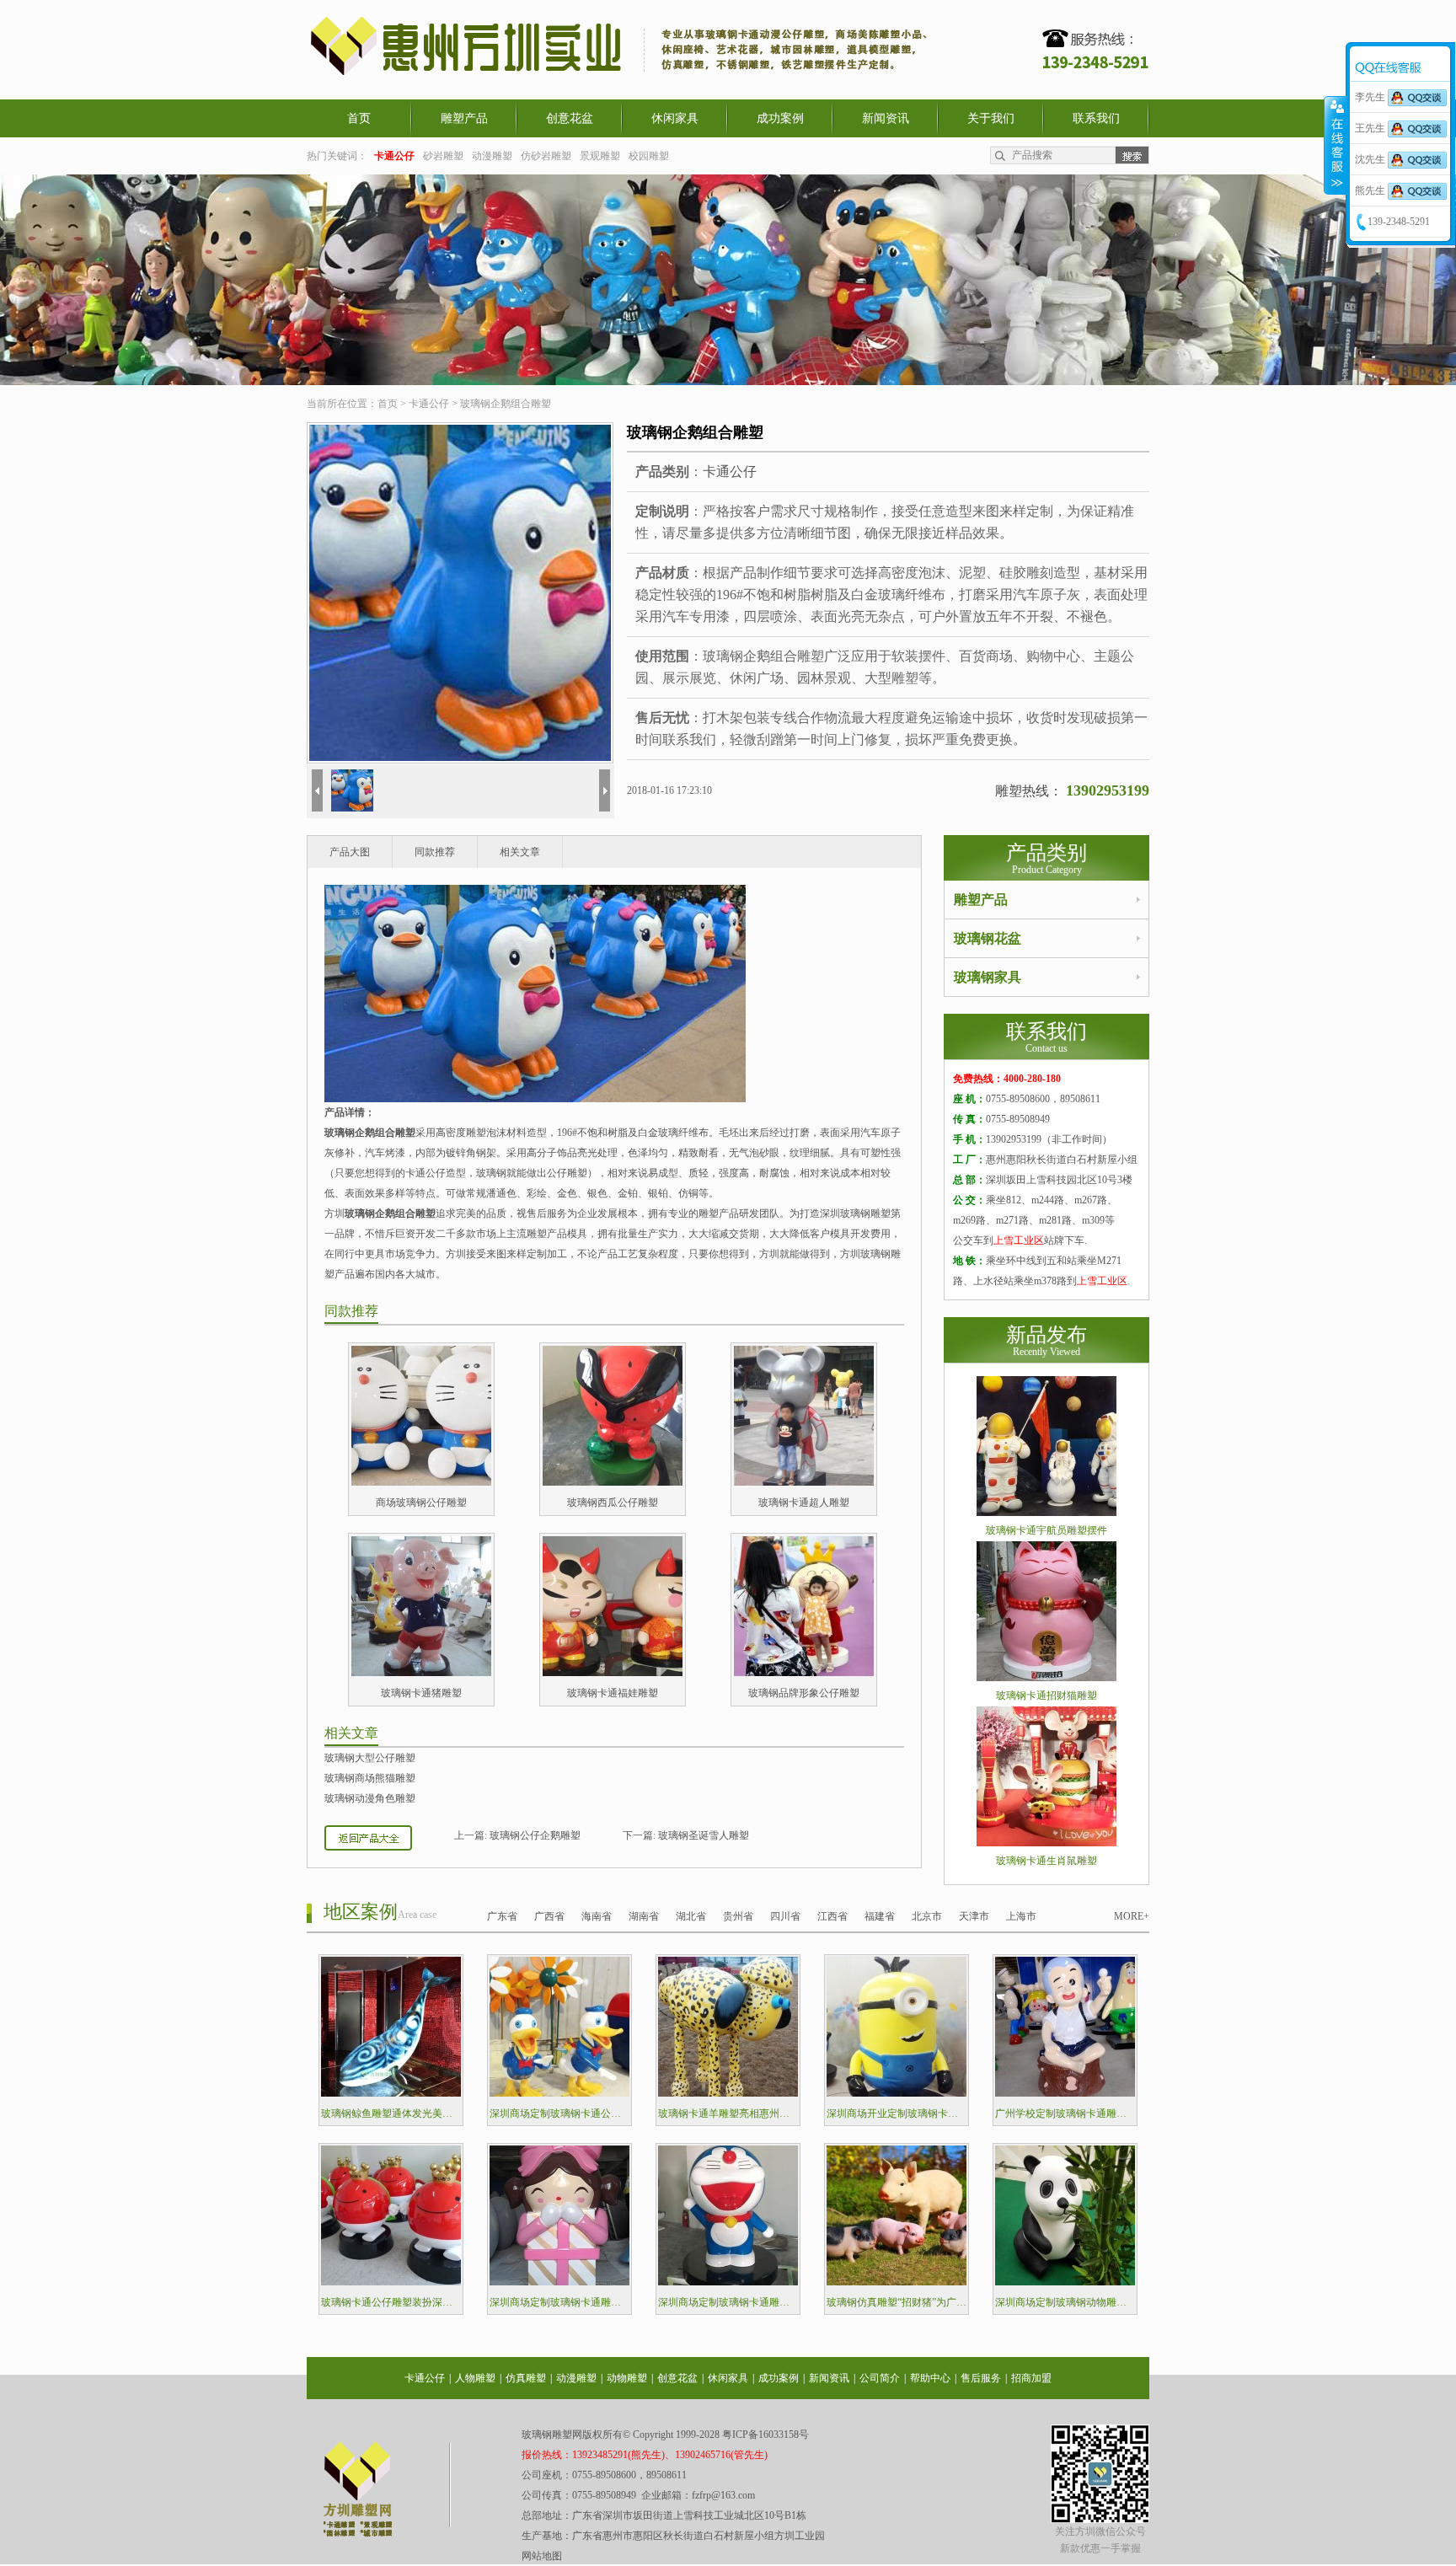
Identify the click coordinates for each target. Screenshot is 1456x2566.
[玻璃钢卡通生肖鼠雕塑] (1046, 1843)
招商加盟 (1031, 2378)
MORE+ (1132, 1916)
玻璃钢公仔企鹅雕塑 (535, 1835)
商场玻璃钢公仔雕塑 (421, 1503)
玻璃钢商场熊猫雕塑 (370, 1778)
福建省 (880, 1916)
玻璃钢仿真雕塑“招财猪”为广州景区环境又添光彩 (897, 2302)
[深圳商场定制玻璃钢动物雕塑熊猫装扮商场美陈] (1065, 2282)
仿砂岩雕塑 (546, 156)
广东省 (502, 1916)
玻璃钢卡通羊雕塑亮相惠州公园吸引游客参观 (728, 2113)
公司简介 (880, 2378)
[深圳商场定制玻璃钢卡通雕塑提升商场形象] (559, 2282)
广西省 (549, 1916)
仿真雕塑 (526, 2378)
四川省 (785, 1916)
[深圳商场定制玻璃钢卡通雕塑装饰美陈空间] (728, 2282)
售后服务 (981, 2378)
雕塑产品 (464, 118)
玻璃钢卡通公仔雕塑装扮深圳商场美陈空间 (391, 2302)
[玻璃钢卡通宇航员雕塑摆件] (1046, 1513)
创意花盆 (570, 118)
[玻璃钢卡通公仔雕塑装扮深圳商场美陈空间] (391, 2282)
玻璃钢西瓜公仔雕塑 (613, 1503)
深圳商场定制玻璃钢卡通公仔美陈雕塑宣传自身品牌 (559, 2113)
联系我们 (1096, 118)
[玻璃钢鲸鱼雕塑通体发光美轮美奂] (391, 2093)
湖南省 (644, 1916)
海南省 (597, 1916)
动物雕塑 (627, 2378)
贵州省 (738, 1916)
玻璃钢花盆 (988, 938)
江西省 (832, 1916)
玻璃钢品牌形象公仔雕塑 (804, 1693)
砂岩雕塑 (443, 156)
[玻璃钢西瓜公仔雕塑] (613, 1482)
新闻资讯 (886, 118)
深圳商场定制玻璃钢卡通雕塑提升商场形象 (559, 2302)
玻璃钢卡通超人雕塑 (804, 1503)
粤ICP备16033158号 (765, 2435)
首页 (359, 118)
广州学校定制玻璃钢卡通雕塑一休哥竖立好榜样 (1065, 2113)
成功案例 (780, 118)
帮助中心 (930, 2378)
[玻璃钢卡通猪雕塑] (421, 1673)
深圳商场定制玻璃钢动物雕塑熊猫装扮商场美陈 (1065, 2302)
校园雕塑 (649, 156)
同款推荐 (435, 852)
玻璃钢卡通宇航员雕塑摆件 (1046, 1530)
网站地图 (542, 2556)
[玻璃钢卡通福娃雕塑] (613, 1673)
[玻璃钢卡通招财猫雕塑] (1046, 1678)
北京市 (927, 1916)
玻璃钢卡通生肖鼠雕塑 (1046, 1861)
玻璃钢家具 (988, 977)
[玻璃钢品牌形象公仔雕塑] (804, 1673)
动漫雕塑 (492, 156)
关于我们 (991, 118)
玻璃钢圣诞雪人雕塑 (704, 1835)
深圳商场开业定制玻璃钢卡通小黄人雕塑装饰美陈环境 (897, 2113)
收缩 (1336, 145)
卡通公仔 (429, 404)
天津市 (974, 1916)
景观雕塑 (600, 156)
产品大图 (350, 852)
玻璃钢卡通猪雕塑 (421, 1693)
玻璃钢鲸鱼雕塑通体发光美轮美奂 (391, 2113)
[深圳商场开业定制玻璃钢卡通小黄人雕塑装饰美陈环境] (897, 2093)
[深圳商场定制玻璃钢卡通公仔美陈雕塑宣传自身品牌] (559, 2093)
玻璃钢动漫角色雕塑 (370, 1798)
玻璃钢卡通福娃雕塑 (613, 1693)
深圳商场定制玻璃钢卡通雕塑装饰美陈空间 (728, 2302)
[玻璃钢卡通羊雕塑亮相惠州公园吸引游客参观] (728, 2093)
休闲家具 (675, 118)
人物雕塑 (475, 2378)
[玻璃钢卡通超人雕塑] (804, 1482)
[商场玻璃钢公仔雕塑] (421, 1482)
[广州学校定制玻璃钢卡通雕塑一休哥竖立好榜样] (1065, 2093)
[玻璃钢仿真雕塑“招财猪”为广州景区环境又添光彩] (897, 2282)
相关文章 (520, 852)
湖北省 (691, 1916)
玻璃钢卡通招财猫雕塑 (1046, 1695)
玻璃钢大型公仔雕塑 (370, 1758)
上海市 (1021, 1916)
